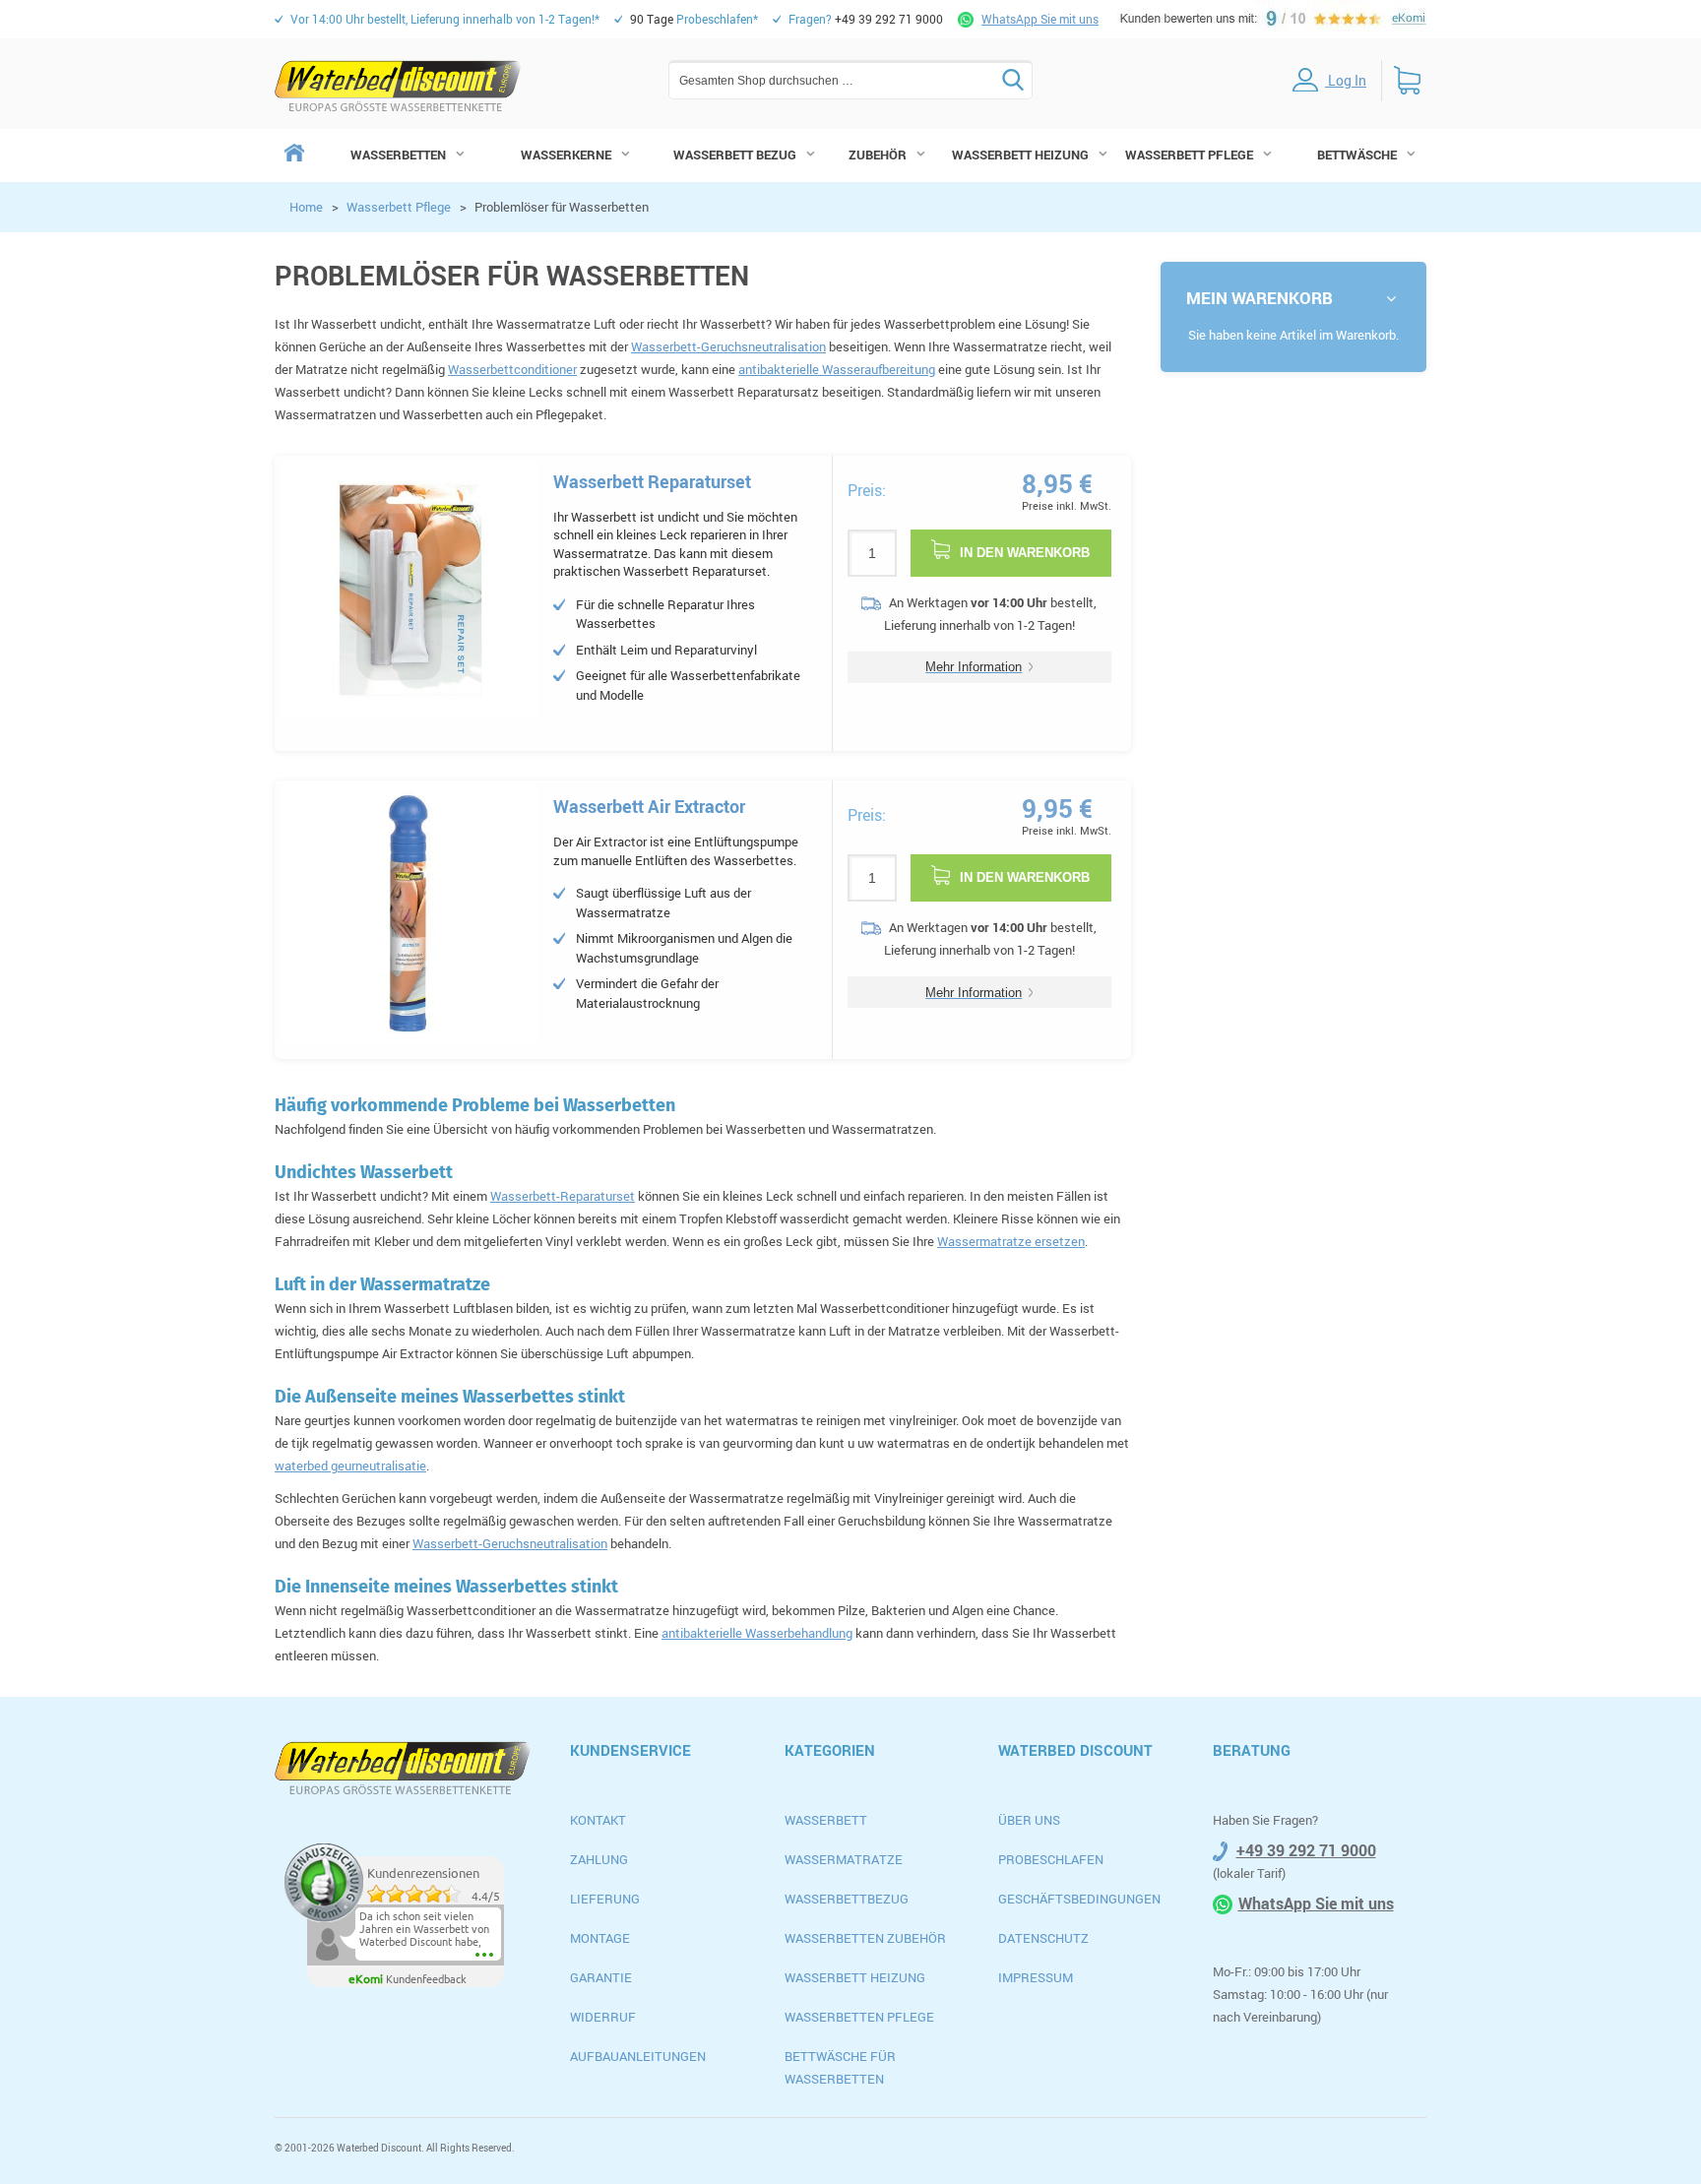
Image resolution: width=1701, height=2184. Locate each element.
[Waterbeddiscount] (398, 86)
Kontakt (598, 1820)
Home (306, 207)
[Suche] (1013, 80)
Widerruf (603, 2017)
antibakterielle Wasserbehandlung (757, 1633)
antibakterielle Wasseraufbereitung (837, 369)
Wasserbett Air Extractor (649, 806)
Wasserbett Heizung (855, 1977)
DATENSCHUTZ (1043, 1938)
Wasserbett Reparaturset (652, 481)
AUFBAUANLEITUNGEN (638, 2056)
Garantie (601, 1977)
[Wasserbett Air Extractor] (409, 914)
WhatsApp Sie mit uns (1040, 19)
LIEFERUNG (605, 1899)
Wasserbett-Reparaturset (563, 1196)
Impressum (1036, 1977)
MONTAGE (600, 1938)
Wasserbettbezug (847, 1899)
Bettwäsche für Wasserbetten (840, 2067)
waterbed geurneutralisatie (350, 1466)
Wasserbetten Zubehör (865, 1938)
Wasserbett (826, 1820)
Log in (1346, 80)
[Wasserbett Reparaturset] (409, 590)
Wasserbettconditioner (512, 369)
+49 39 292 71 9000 (1306, 1850)
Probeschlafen (1051, 1859)
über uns (1029, 1820)
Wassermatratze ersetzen (1011, 1241)
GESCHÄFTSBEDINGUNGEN (1079, 1899)
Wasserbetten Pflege (859, 2017)
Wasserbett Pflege (399, 207)
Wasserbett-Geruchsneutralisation (728, 346)
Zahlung (599, 1859)
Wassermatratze (844, 1859)
